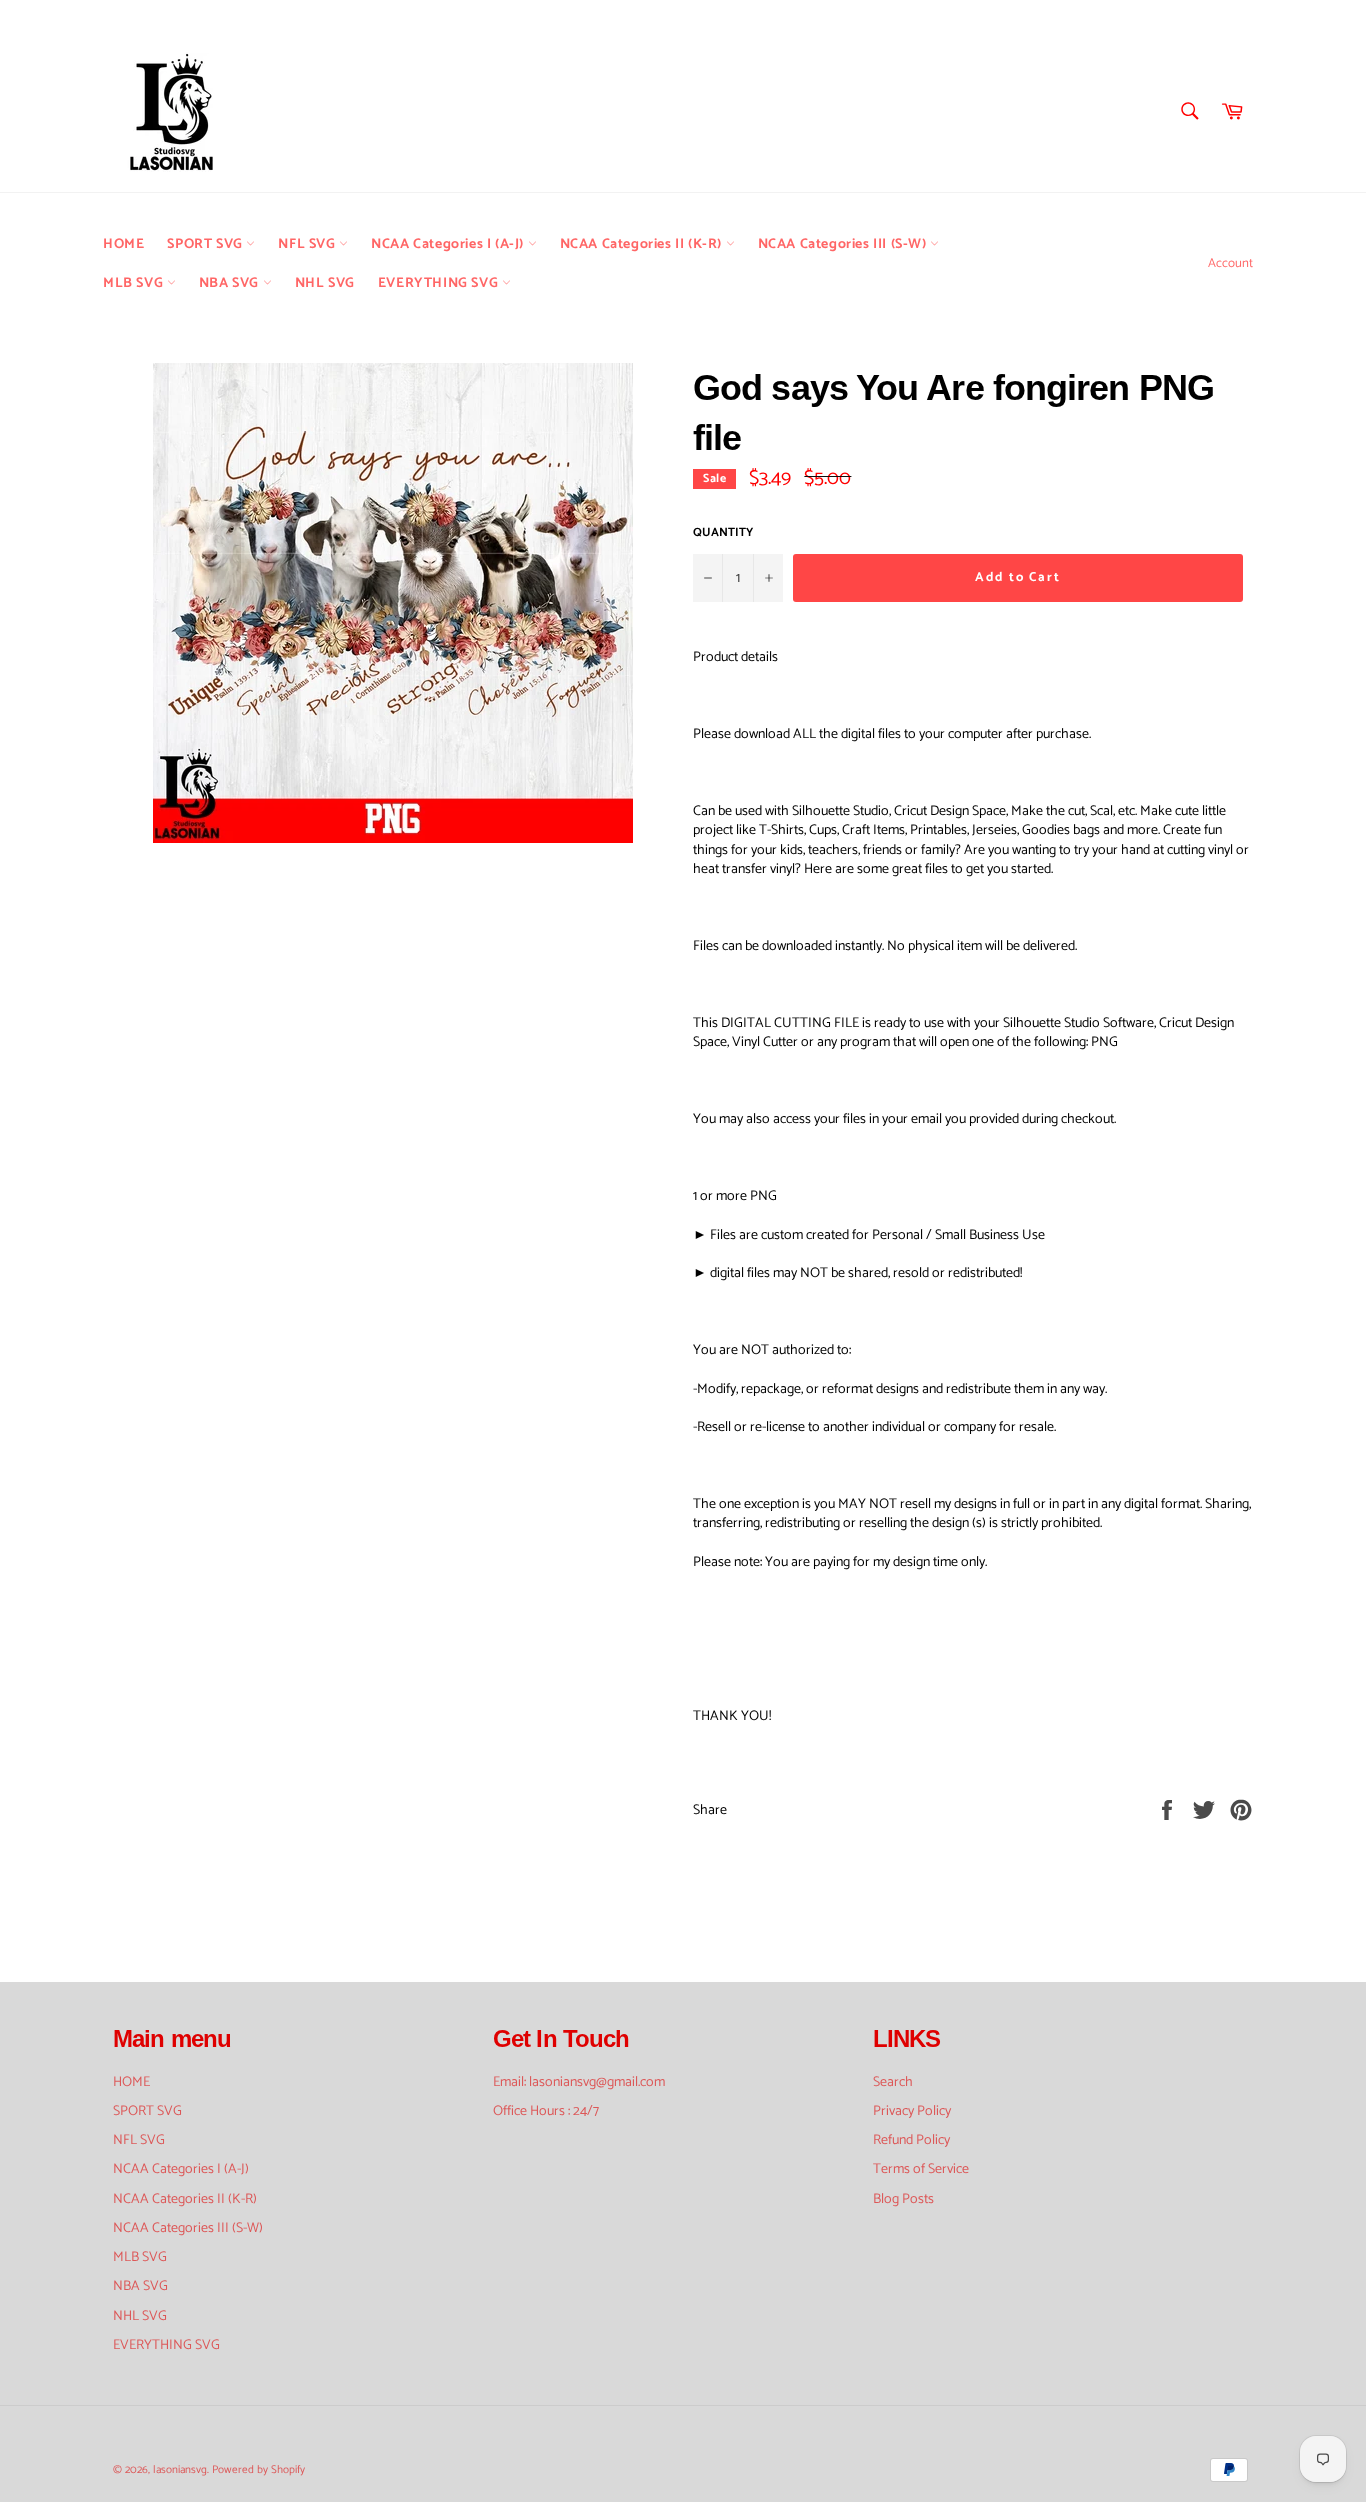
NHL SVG (325, 283)
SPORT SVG (206, 244)
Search (893, 2082)
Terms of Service (921, 2169)
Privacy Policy (912, 2111)
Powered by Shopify (258, 2470)
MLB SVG (135, 283)
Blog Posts (903, 2199)
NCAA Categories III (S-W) (844, 244)
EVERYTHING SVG (440, 283)
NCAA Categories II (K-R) (643, 244)
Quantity (723, 533)
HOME (123, 244)
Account (1230, 263)
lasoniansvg (180, 2470)
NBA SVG (231, 283)
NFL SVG (308, 244)
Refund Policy (911, 2140)
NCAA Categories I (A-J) (449, 244)
